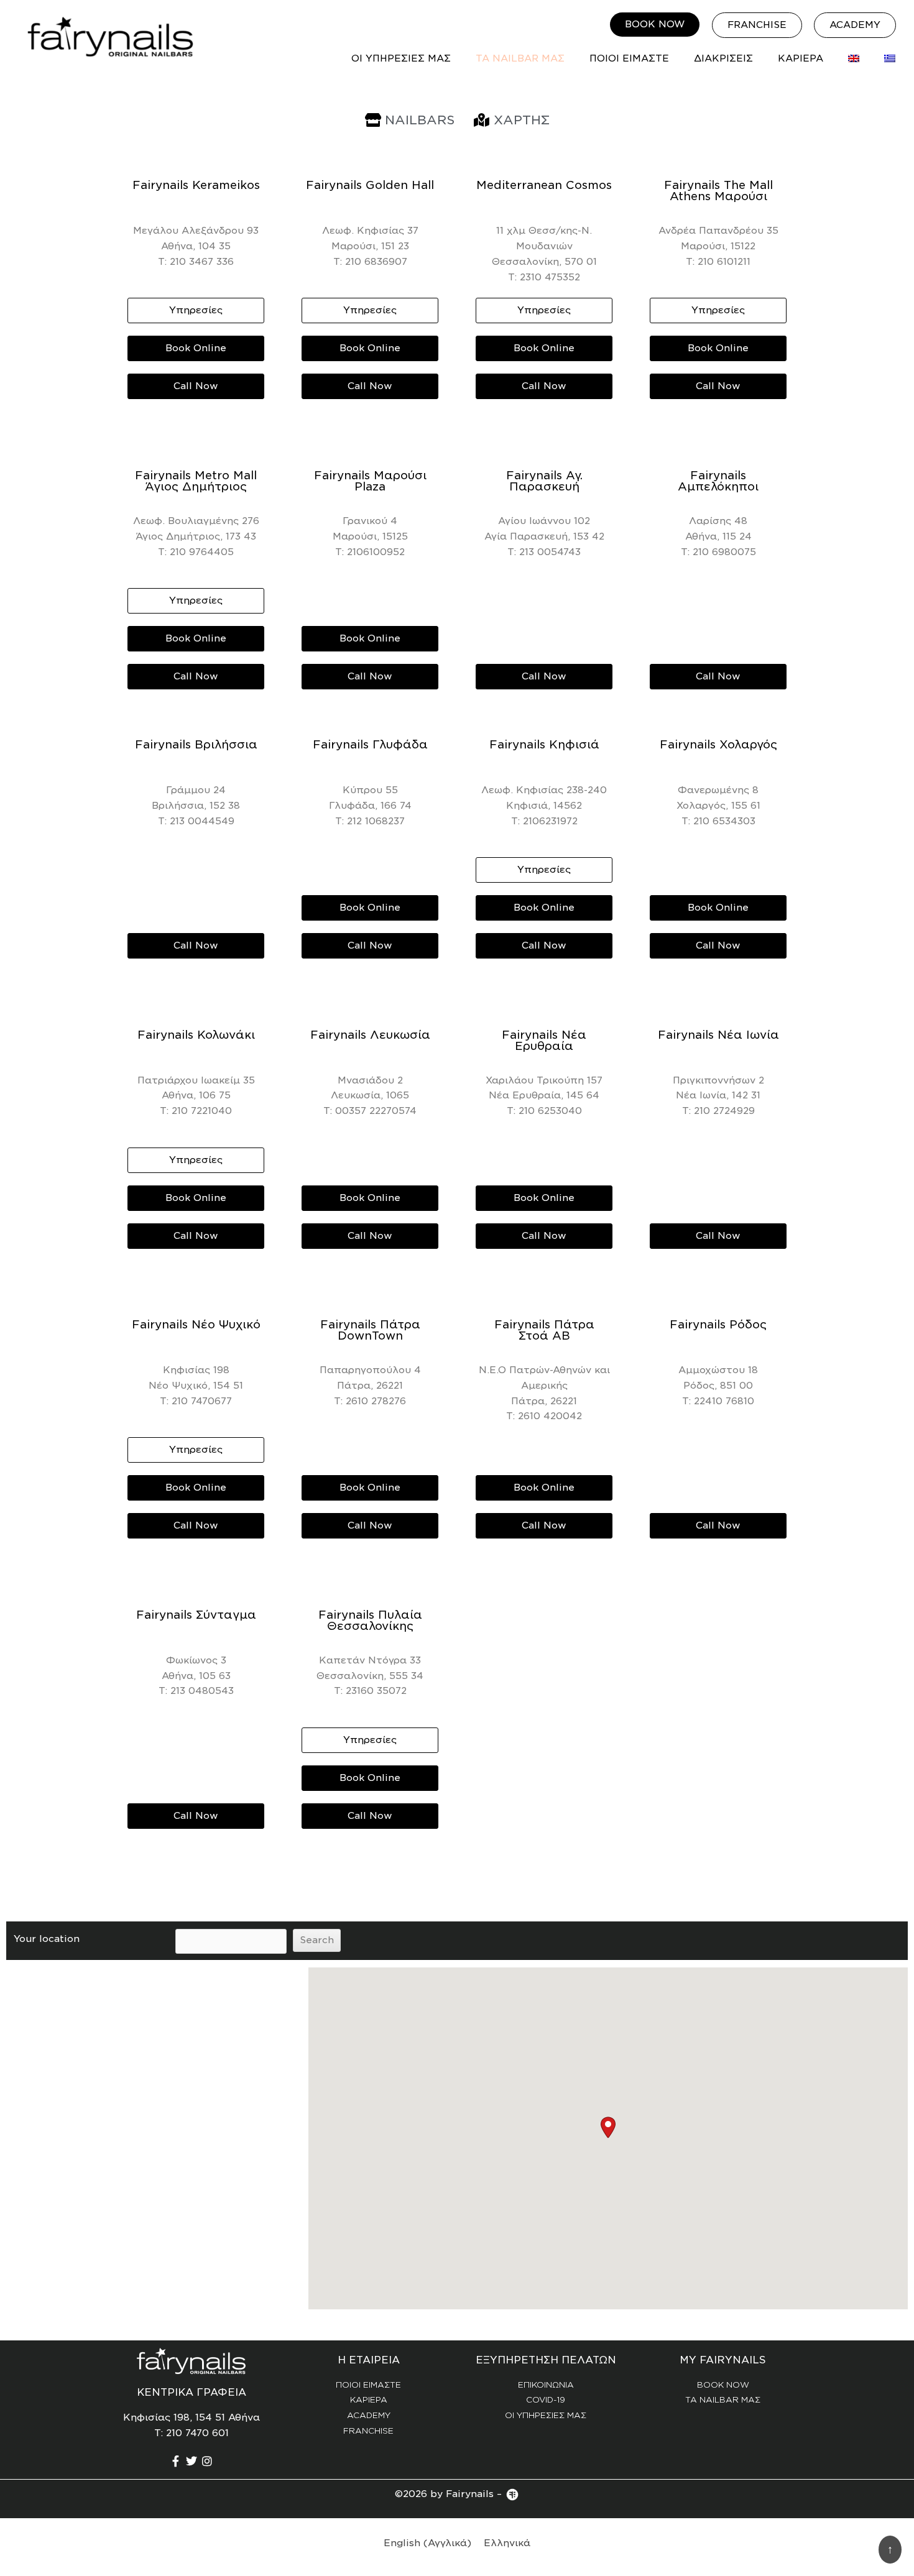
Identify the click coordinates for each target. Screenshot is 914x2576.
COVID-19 (546, 2400)
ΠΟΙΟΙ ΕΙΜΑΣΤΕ (629, 58)
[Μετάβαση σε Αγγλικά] (854, 58)
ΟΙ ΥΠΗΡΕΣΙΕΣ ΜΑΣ (401, 58)
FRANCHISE (368, 2431)
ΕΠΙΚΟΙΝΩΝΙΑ (546, 2385)
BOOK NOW (723, 2385)
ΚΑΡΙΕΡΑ (801, 58)
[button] (608, 2127)
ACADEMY (369, 2415)
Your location (47, 1939)
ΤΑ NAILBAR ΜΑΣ (520, 58)
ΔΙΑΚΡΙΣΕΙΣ (723, 58)
